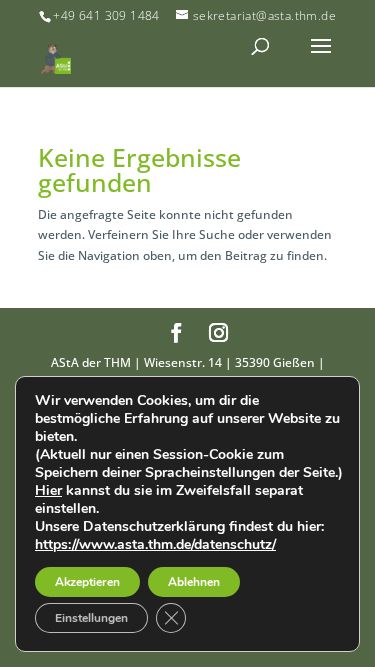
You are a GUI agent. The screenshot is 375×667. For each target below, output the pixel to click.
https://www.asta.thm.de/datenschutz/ (155, 544)
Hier (48, 491)
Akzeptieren (87, 582)
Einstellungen (91, 618)
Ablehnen (194, 582)
